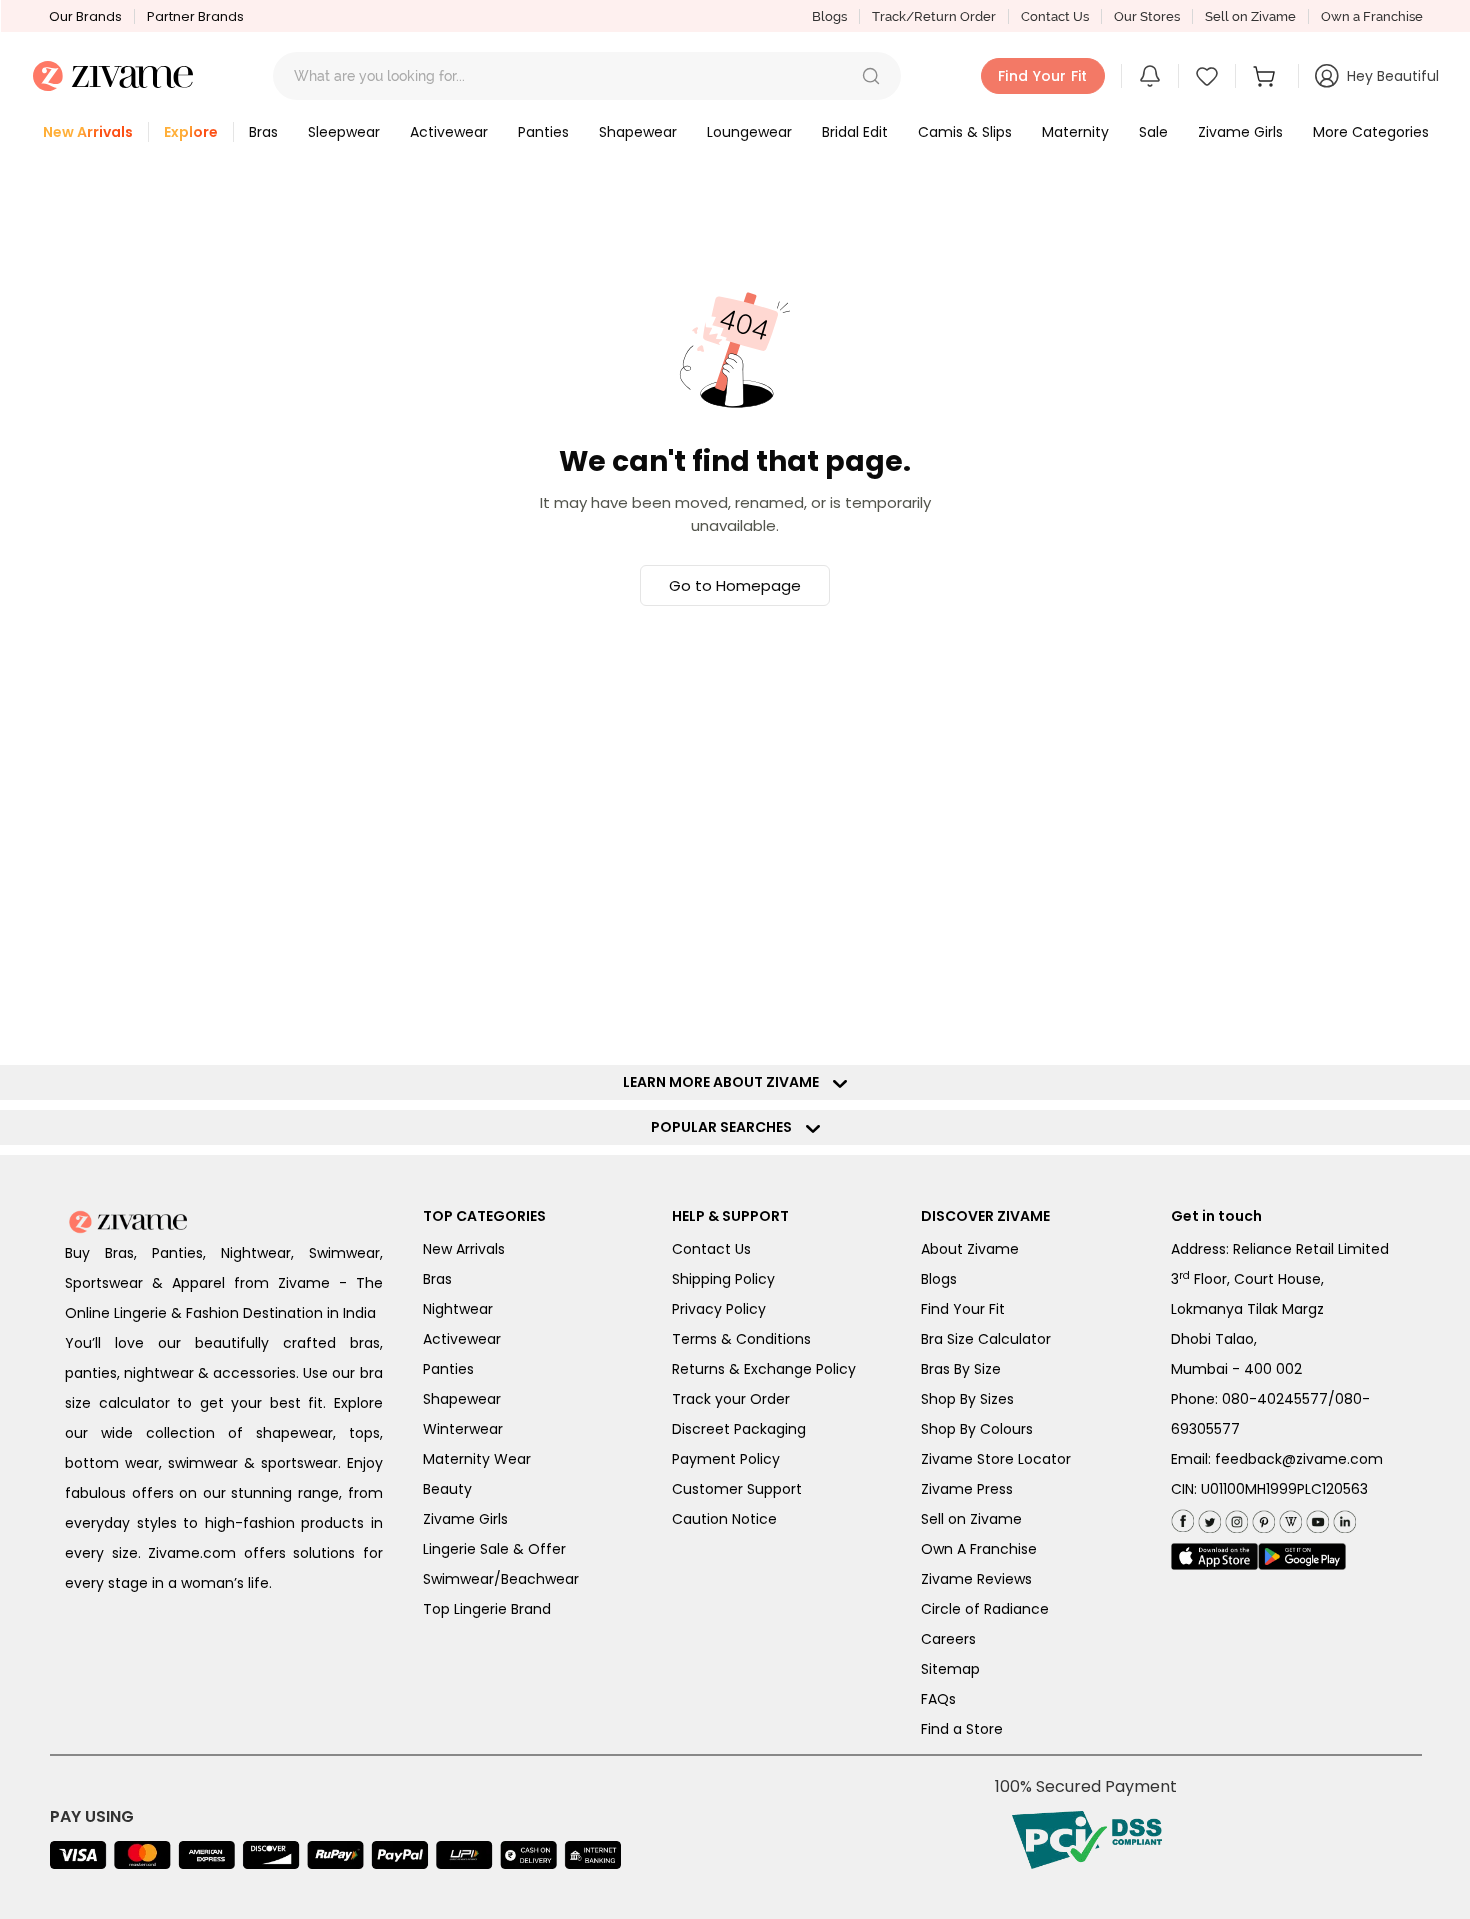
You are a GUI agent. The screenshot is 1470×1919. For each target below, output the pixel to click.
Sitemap (950, 1669)
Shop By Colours (977, 1429)
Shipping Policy (723, 1279)
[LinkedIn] (1342, 1517)
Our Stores (1147, 16)
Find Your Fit (963, 1309)
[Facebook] (1182, 1518)
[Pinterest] (1261, 1517)
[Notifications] (1150, 76)
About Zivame (970, 1249)
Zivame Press (967, 1489)
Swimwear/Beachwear (501, 1579)
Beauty (447, 1489)
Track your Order (731, 1399)
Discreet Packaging (739, 1429)
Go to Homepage (735, 585)
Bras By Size (961, 1369)
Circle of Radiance (985, 1609)
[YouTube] (1315, 1517)
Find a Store (962, 1729)
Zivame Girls (465, 1519)
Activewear (462, 1339)
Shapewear (462, 1399)
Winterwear (463, 1429)
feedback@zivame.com (1299, 1459)
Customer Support (737, 1489)
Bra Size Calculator (986, 1339)
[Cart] (1267, 76)
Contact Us (1055, 16)
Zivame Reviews (976, 1579)
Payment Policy (726, 1459)
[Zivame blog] (1288, 1517)
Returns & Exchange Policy (764, 1369)
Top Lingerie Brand (487, 1609)
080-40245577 (1275, 1399)
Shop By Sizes (967, 1399)
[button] (871, 76)
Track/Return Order (934, 16)
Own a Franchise (1372, 16)
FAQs (938, 1699)
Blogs (829, 16)
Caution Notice (724, 1519)
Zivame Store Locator (996, 1459)
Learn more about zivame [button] (725, 1082)
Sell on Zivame (1250, 16)
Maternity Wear (477, 1459)
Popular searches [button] (726, 1127)
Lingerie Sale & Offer (494, 1549)
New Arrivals (464, 1249)
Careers (948, 1639)
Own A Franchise (979, 1549)
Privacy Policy (719, 1309)
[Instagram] (1234, 1517)
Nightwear (458, 1309)
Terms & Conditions (741, 1339)
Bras (437, 1279)
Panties (448, 1369)
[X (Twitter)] (1207, 1517)
